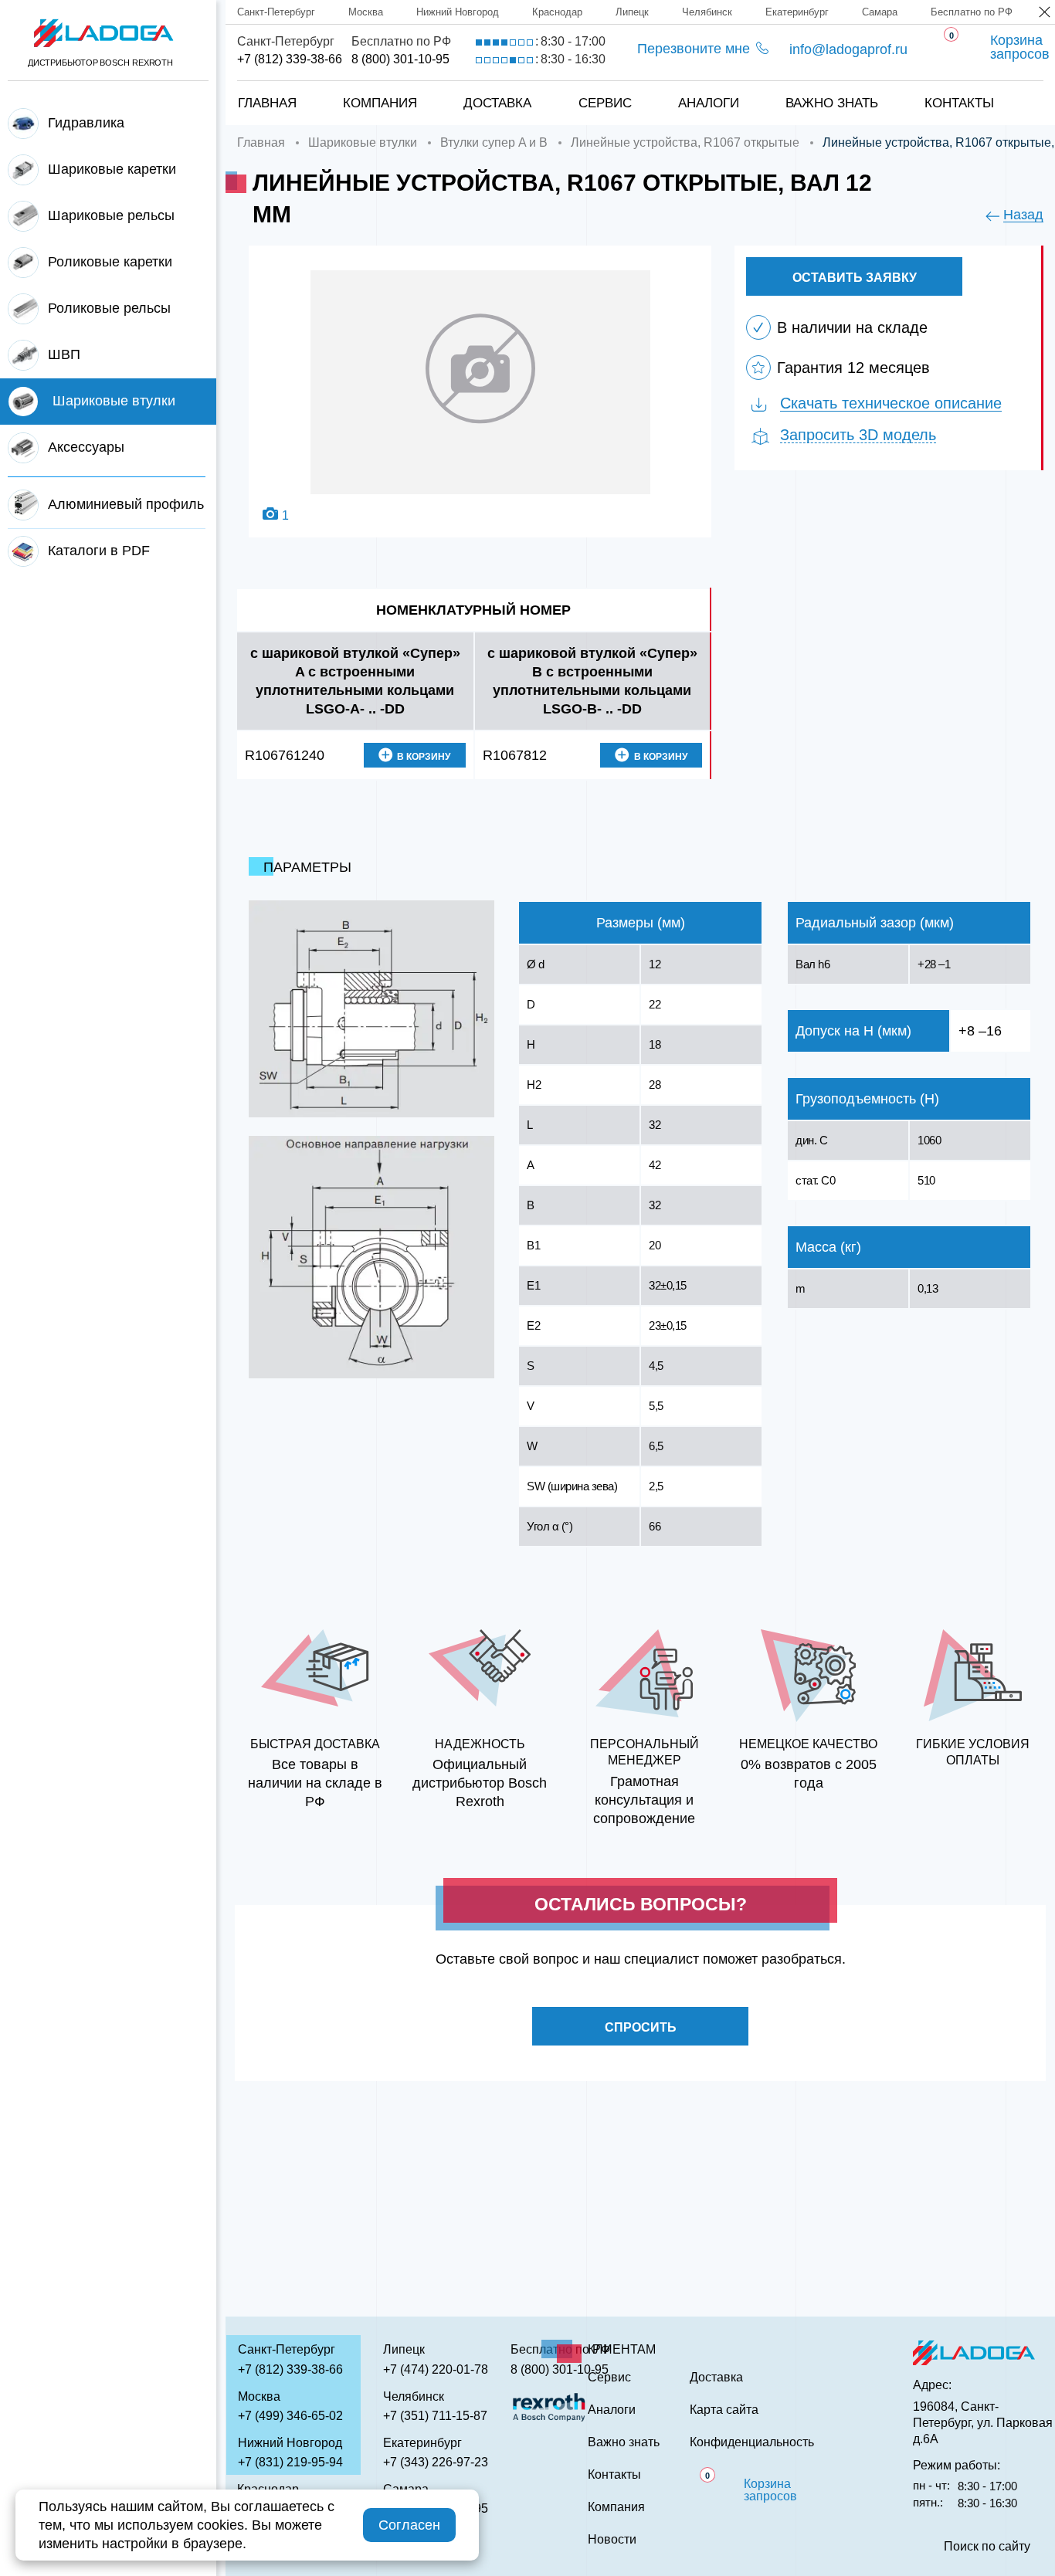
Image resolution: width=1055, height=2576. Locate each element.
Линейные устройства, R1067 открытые (685, 142)
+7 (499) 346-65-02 (290, 2416)
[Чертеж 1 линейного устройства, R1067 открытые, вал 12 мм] (371, 1009)
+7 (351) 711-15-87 (435, 2416)
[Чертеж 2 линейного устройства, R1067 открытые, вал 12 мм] (371, 1257)
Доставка (497, 103)
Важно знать (832, 103)
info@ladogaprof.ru (848, 49)
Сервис (605, 103)
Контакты (959, 103)
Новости (612, 2540)
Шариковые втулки (363, 142)
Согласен (409, 2525)
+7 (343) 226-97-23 (436, 2462)
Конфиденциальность (752, 2442)
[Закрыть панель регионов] (1045, 14)
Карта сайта (724, 2410)
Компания (380, 103)
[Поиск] (1017, 87)
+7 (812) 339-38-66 (290, 59)
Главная (267, 103)
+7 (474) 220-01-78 (436, 2369)
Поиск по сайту (987, 2547)
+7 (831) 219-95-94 (290, 2462)
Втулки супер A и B (494, 142)
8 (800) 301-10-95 (400, 59)
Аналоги (709, 103)
